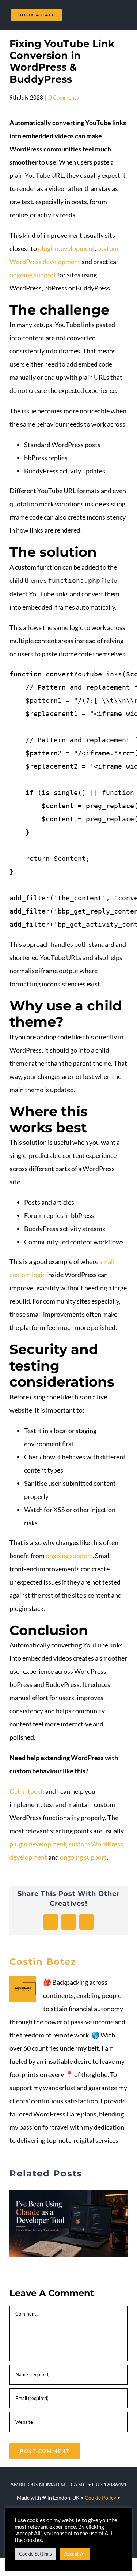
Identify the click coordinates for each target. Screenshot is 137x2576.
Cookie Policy (100, 2498)
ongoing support (33, 275)
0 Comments (64, 97)
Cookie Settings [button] (35, 2554)
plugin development (66, 248)
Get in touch (27, 1791)
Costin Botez (43, 1962)
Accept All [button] (75, 2554)
